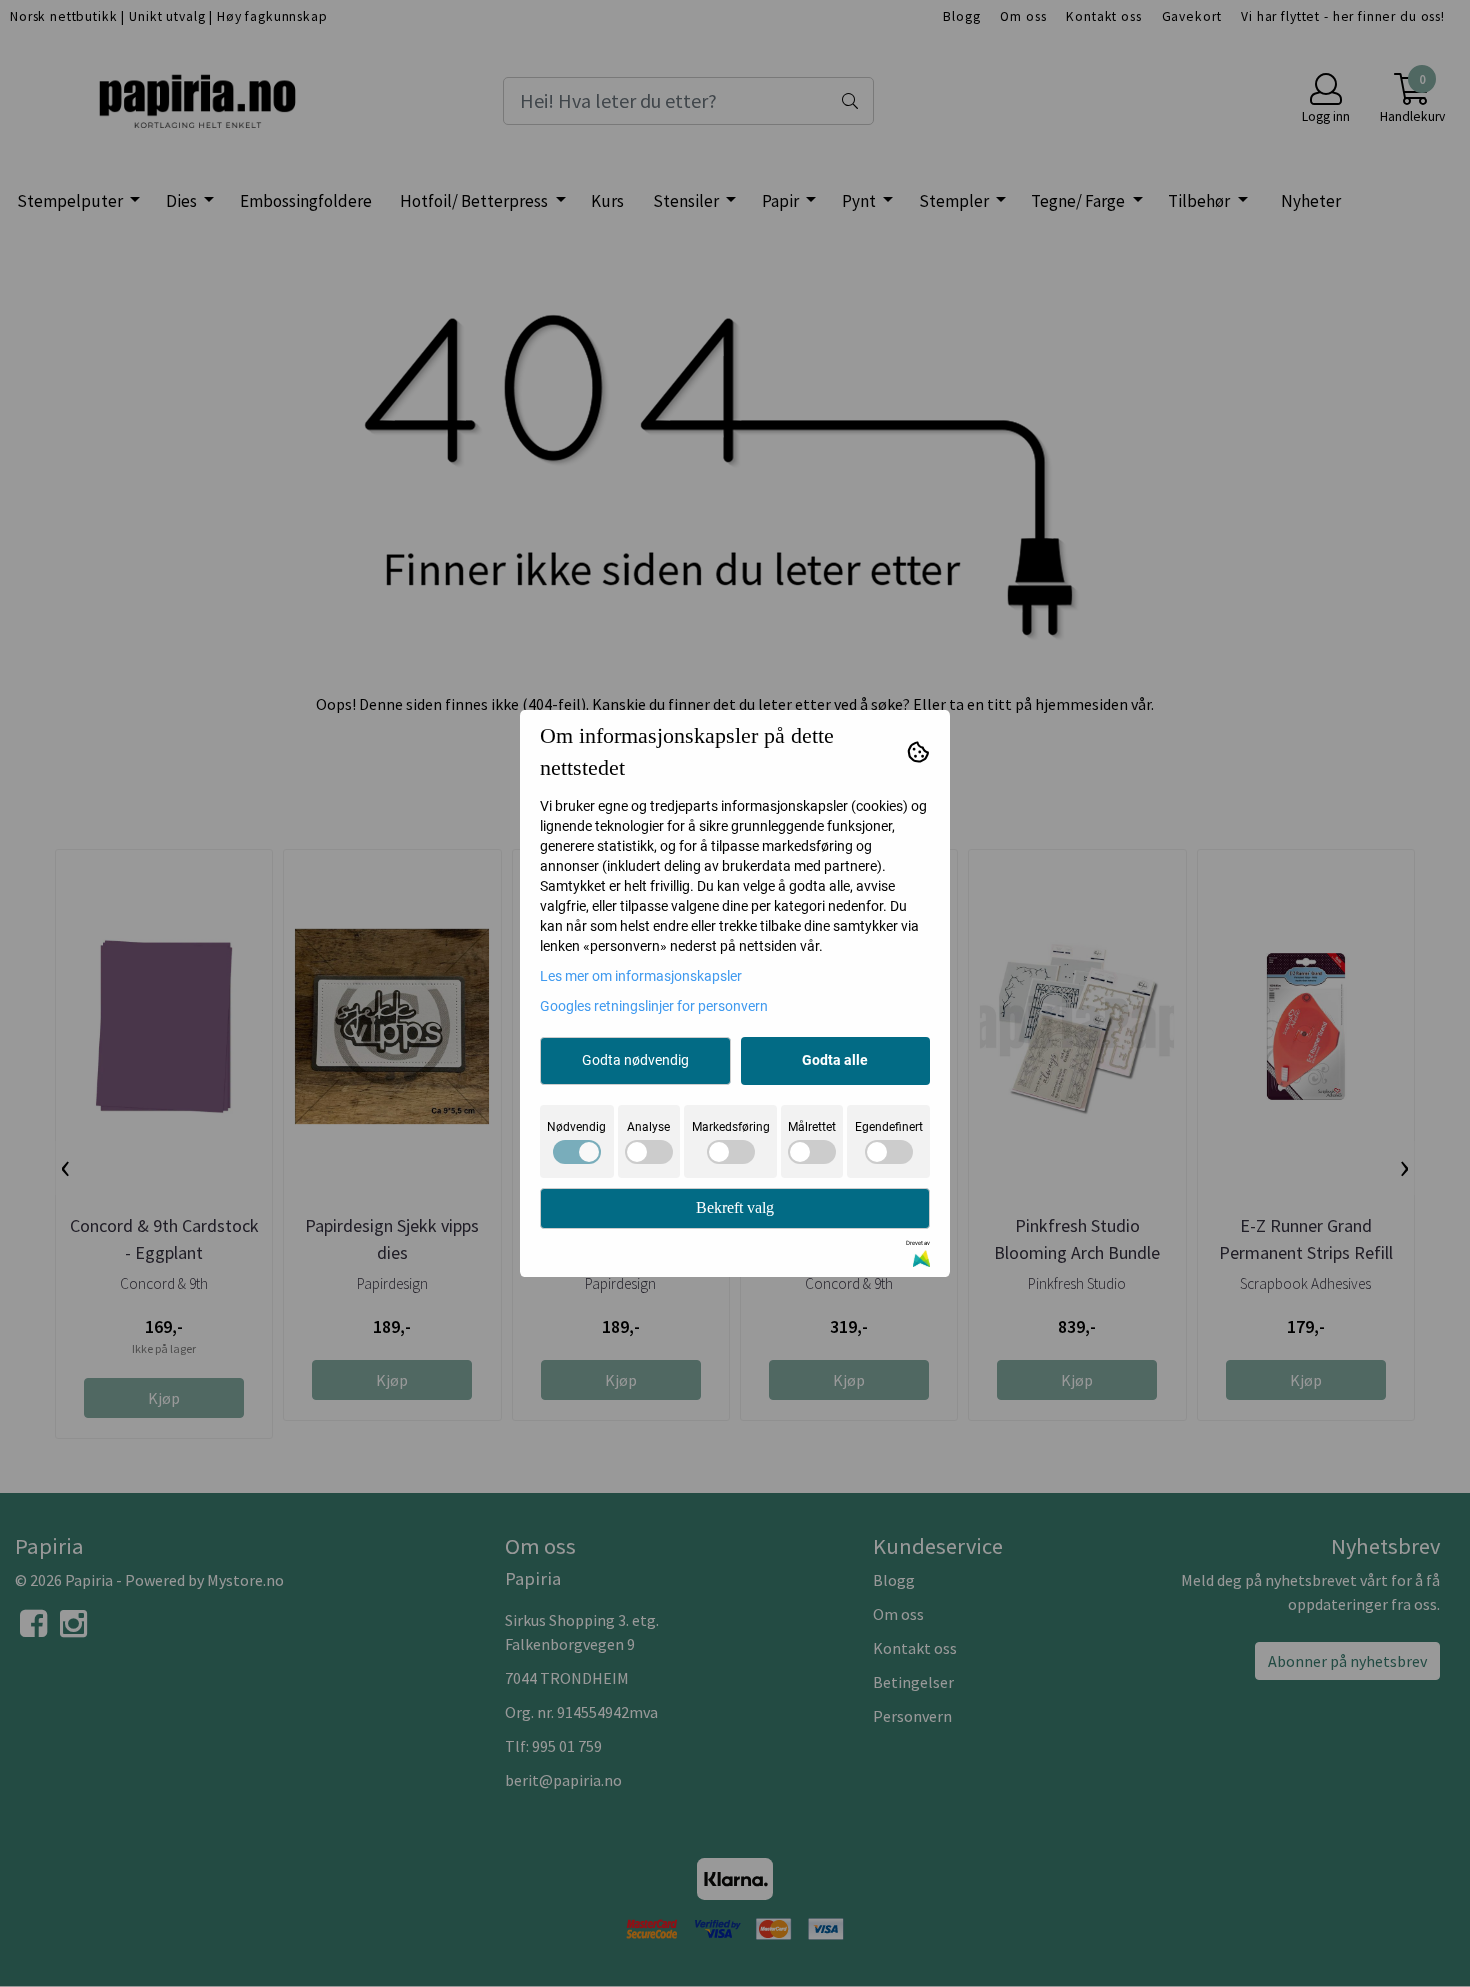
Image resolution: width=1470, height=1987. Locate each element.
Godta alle (835, 1060)
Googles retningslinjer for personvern (654, 1006)
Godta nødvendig (635, 1060)
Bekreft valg (735, 1207)
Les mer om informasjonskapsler (641, 976)
